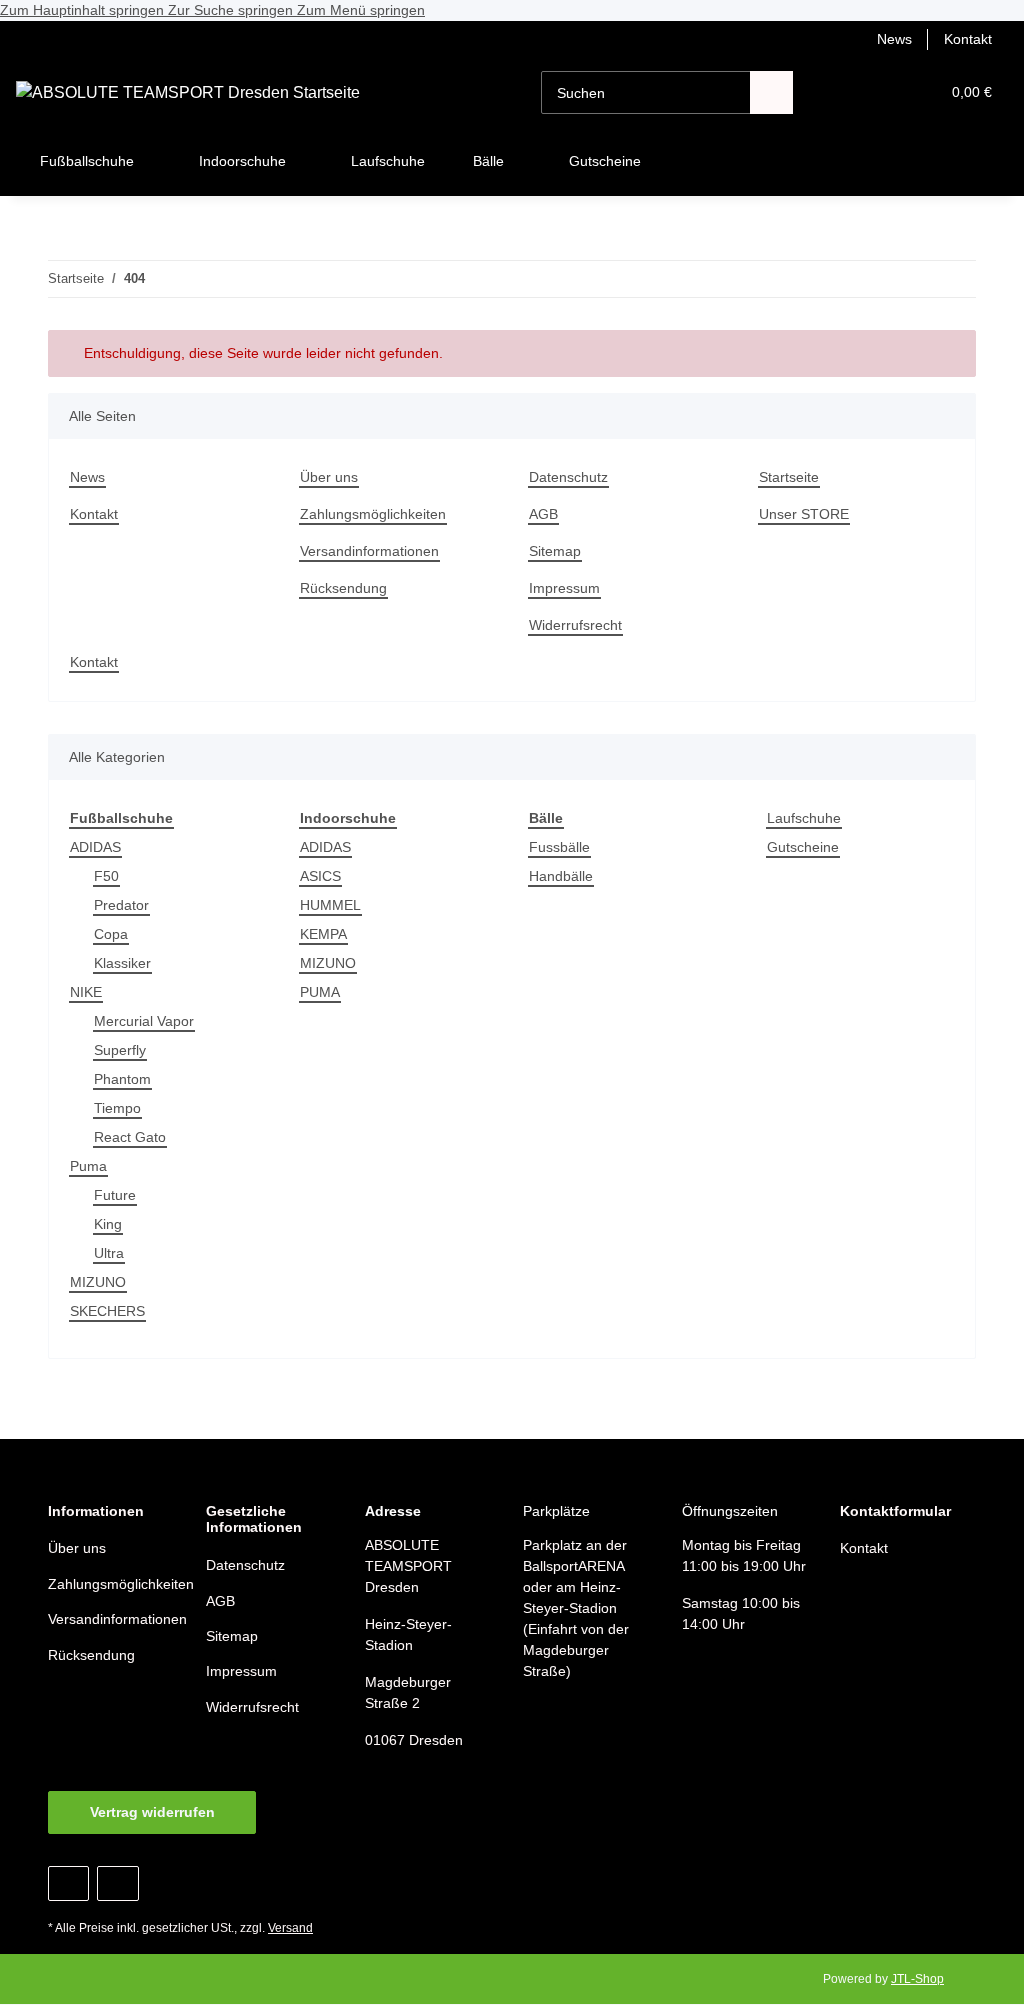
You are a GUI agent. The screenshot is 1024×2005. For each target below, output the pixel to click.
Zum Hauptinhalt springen (84, 10)
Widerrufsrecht (575, 625)
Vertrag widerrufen (152, 1812)
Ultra (109, 1253)
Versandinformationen (369, 551)
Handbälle (561, 876)
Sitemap (555, 551)
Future (115, 1195)
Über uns (329, 477)
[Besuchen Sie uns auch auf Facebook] (68, 1883)
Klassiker (122, 963)
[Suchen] (771, 92)
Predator (121, 905)
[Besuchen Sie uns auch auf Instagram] (117, 1883)
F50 (106, 876)
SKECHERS (107, 1311)
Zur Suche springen (232, 10)
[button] (846, 92)
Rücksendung (343, 588)
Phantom (122, 1079)
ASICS (320, 876)
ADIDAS (95, 847)
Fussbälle (559, 847)
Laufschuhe (804, 818)
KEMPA (323, 934)
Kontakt (968, 39)
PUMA (320, 992)
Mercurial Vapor (144, 1021)
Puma (88, 1166)
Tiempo (117, 1108)
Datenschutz (568, 477)
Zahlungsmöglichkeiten (373, 514)
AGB (543, 514)
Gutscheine (803, 847)
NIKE (86, 992)
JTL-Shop (917, 1979)
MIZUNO (98, 1282)
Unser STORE (804, 514)
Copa (111, 934)
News (894, 39)
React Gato (130, 1137)
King (108, 1224)
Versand (290, 1928)
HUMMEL (330, 905)
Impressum (564, 588)
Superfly (120, 1050)
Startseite (789, 477)
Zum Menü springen (361, 10)
